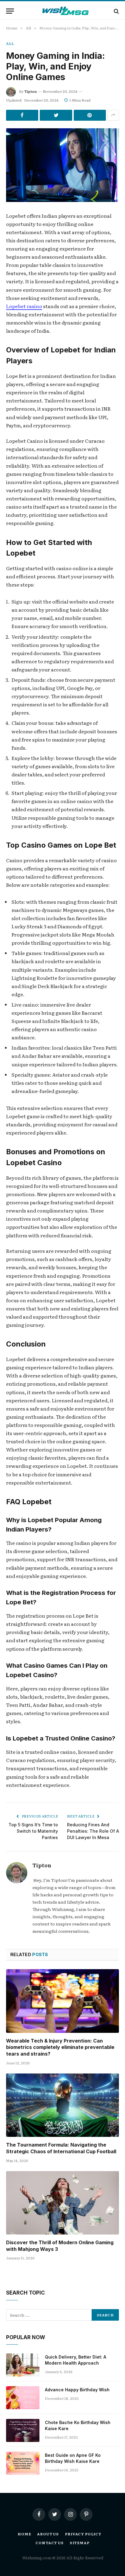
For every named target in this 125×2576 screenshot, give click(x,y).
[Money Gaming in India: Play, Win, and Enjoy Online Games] (62, 165)
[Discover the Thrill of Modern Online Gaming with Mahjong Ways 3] (62, 2203)
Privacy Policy (83, 2534)
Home (24, 2534)
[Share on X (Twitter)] (56, 115)
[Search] (116, 11)
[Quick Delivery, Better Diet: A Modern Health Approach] (23, 2365)
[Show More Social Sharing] (113, 115)
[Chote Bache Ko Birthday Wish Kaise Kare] (23, 2430)
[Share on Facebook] (22, 115)
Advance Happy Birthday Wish (77, 2390)
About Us (48, 2534)
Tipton (30, 91)
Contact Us (49, 2543)
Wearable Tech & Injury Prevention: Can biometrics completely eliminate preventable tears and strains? (60, 2047)
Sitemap (80, 2543)
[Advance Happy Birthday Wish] (23, 2398)
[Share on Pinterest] (90, 115)
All (10, 43)
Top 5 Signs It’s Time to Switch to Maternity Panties (33, 1831)
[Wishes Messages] (66, 11)
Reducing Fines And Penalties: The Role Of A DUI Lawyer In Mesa (93, 1831)
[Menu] (10, 11)
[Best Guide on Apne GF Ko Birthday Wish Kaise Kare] (23, 2463)
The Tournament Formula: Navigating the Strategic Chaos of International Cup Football (61, 2148)
